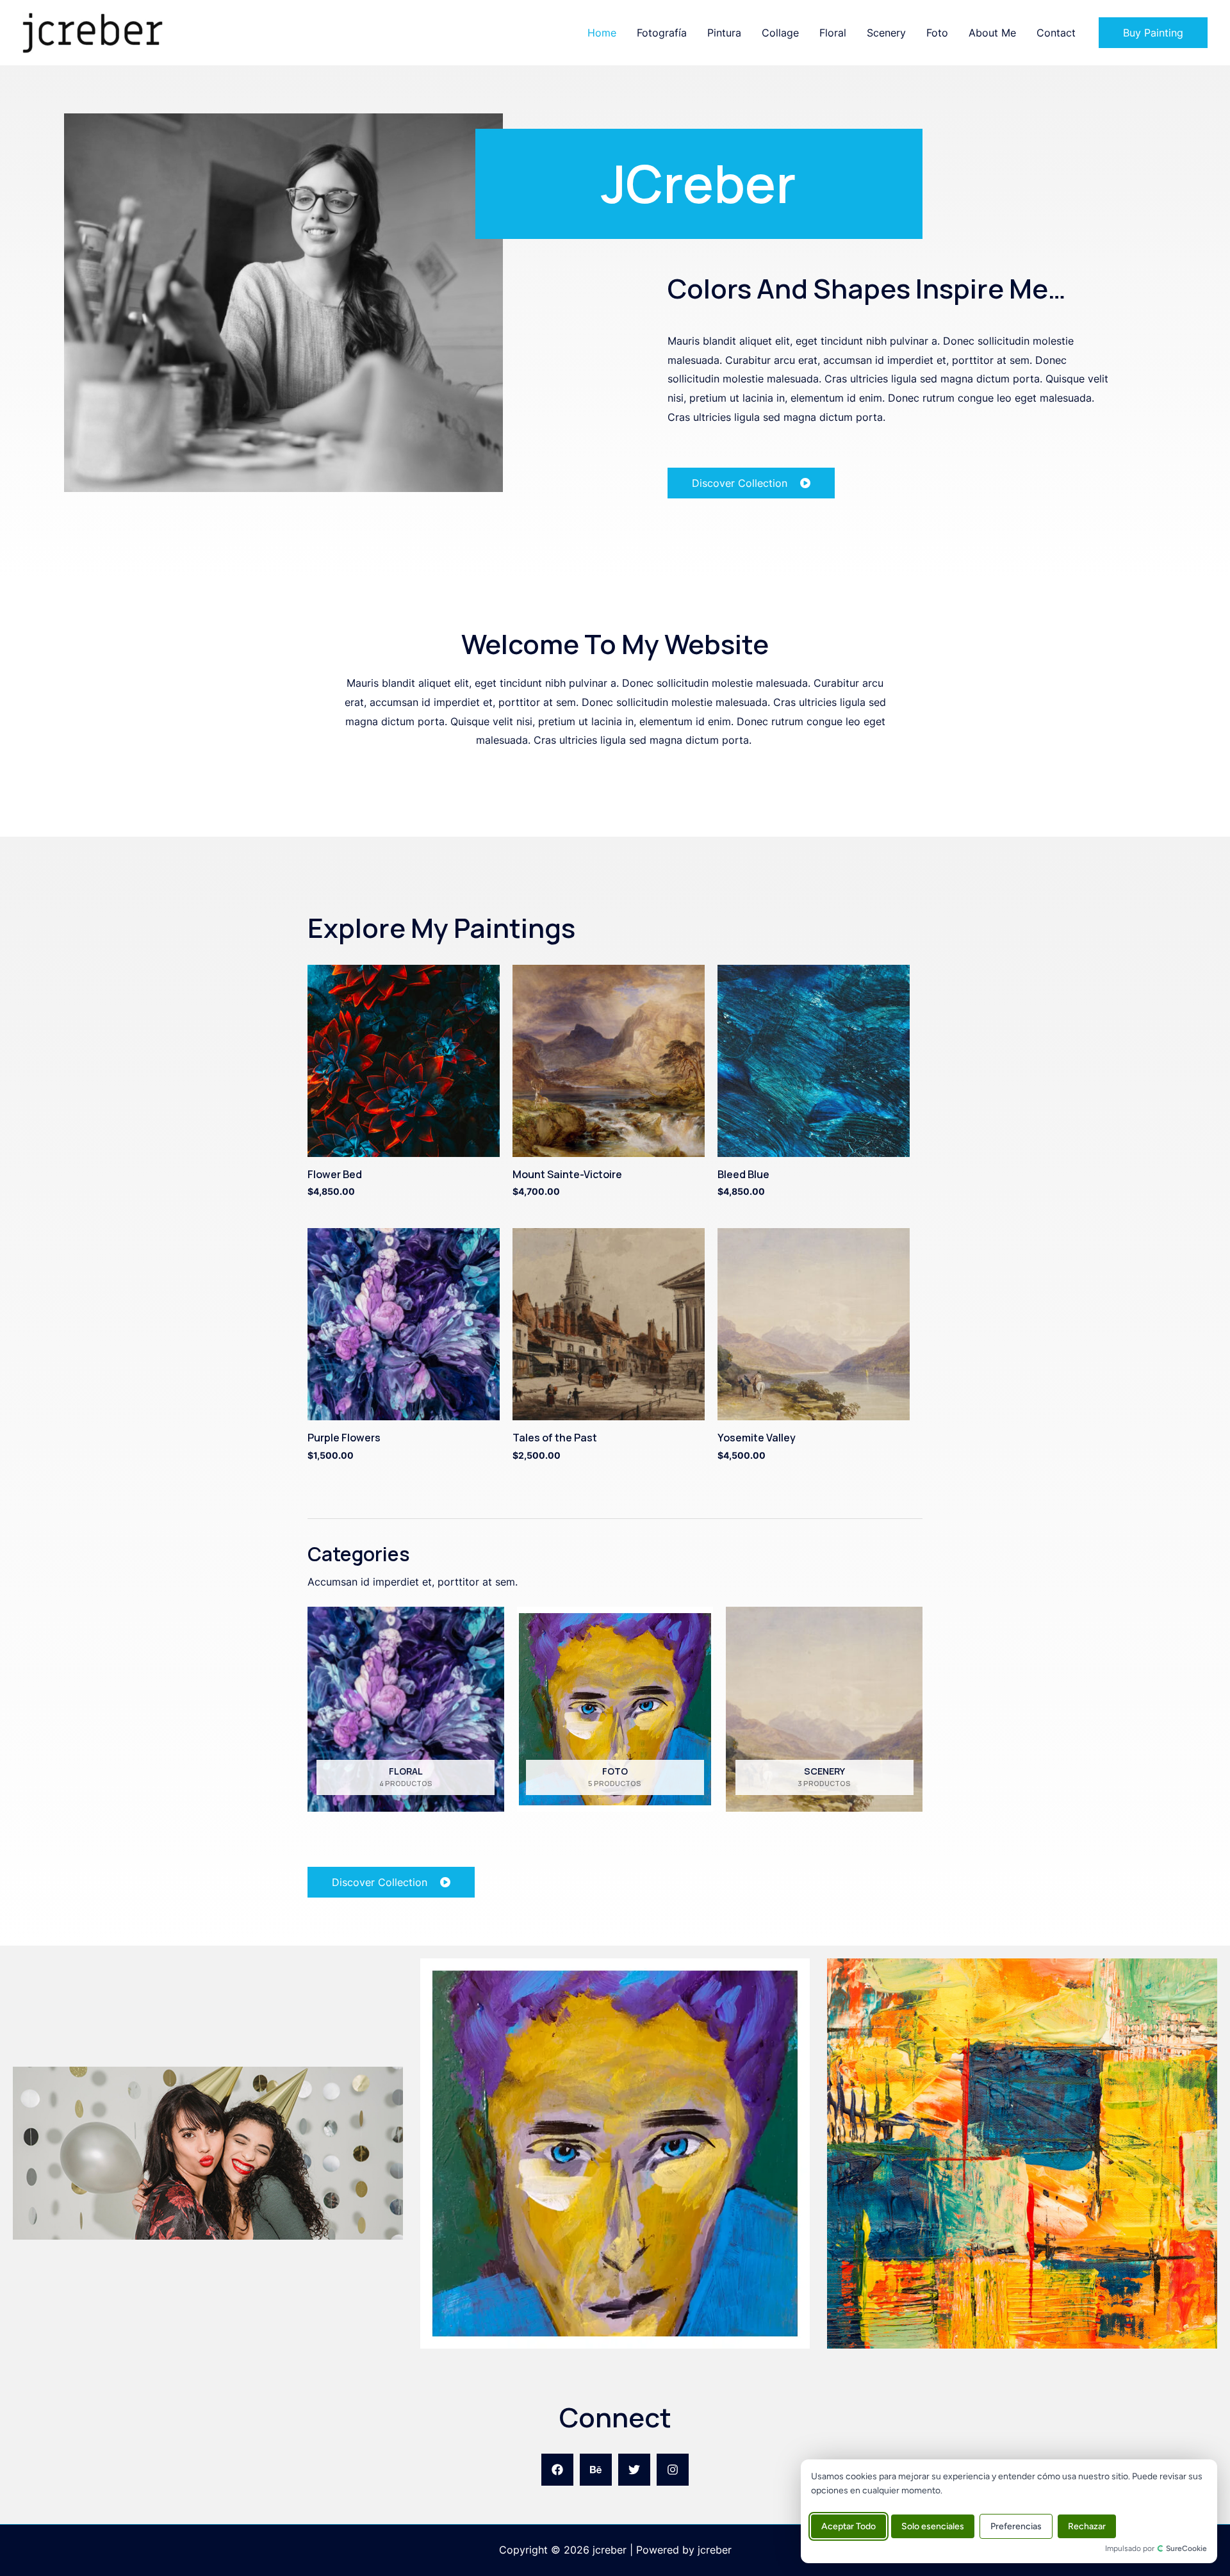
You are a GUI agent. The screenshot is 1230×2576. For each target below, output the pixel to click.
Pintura (724, 33)
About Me (992, 33)
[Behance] (596, 2470)
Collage (780, 33)
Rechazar (1087, 2526)
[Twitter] (634, 2470)
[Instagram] (673, 2470)
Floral (833, 33)
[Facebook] (557, 2470)
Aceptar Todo (849, 2526)
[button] (1153, 33)
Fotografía (662, 33)
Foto (937, 33)
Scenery (886, 33)
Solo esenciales (933, 2526)
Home (602, 33)
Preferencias (1016, 2526)
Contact (1056, 33)
